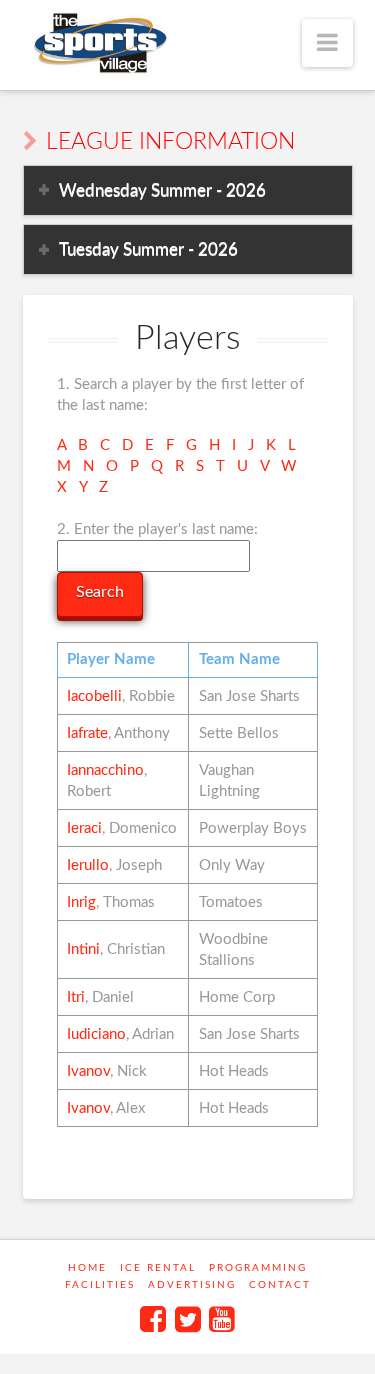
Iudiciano (96, 1034)
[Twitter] (188, 1319)
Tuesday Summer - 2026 (148, 249)
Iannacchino (105, 770)
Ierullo (88, 865)
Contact (280, 1285)
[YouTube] (222, 1319)
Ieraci (84, 828)
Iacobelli (94, 696)
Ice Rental (158, 1268)
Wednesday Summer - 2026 (162, 190)
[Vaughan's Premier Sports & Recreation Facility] (98, 43)
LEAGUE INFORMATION (170, 142)
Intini (83, 949)
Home (87, 1268)
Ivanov (88, 1071)
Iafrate (87, 733)
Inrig (81, 902)
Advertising (192, 1285)
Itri (76, 997)
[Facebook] (153, 1319)
